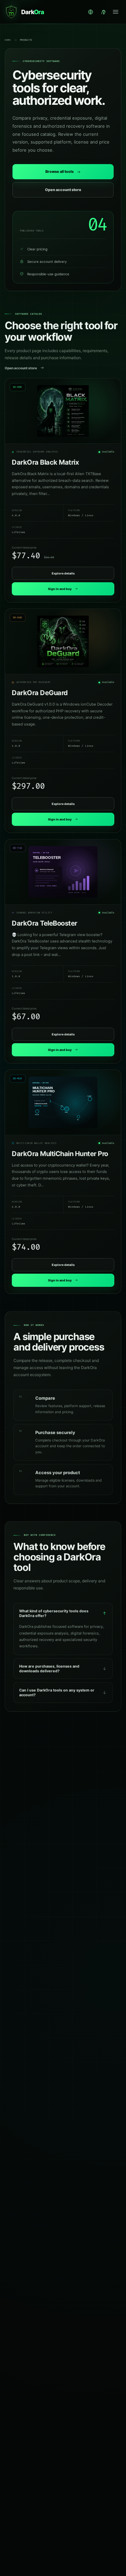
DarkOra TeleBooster (45, 923)
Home (8, 40)
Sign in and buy (60, 589)
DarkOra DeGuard (40, 693)
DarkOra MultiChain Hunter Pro (60, 1154)
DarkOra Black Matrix (45, 462)
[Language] (91, 12)
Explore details (63, 573)
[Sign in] (104, 12)
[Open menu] (115, 12)
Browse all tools (59, 172)
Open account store (63, 190)
